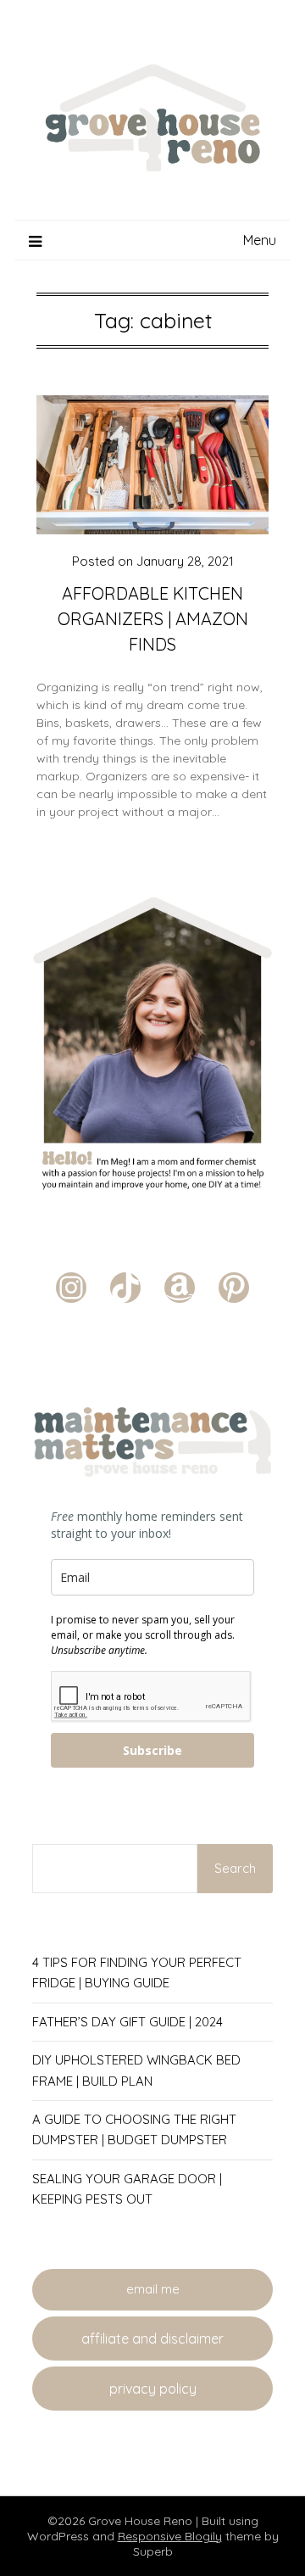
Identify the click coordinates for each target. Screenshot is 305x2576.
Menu (260, 240)
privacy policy (153, 2389)
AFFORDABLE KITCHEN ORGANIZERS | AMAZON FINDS (153, 619)
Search (235, 1868)
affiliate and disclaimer (152, 2339)
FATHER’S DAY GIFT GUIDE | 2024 (128, 2022)
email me (153, 2289)
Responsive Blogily (170, 2536)
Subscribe (152, 1750)
